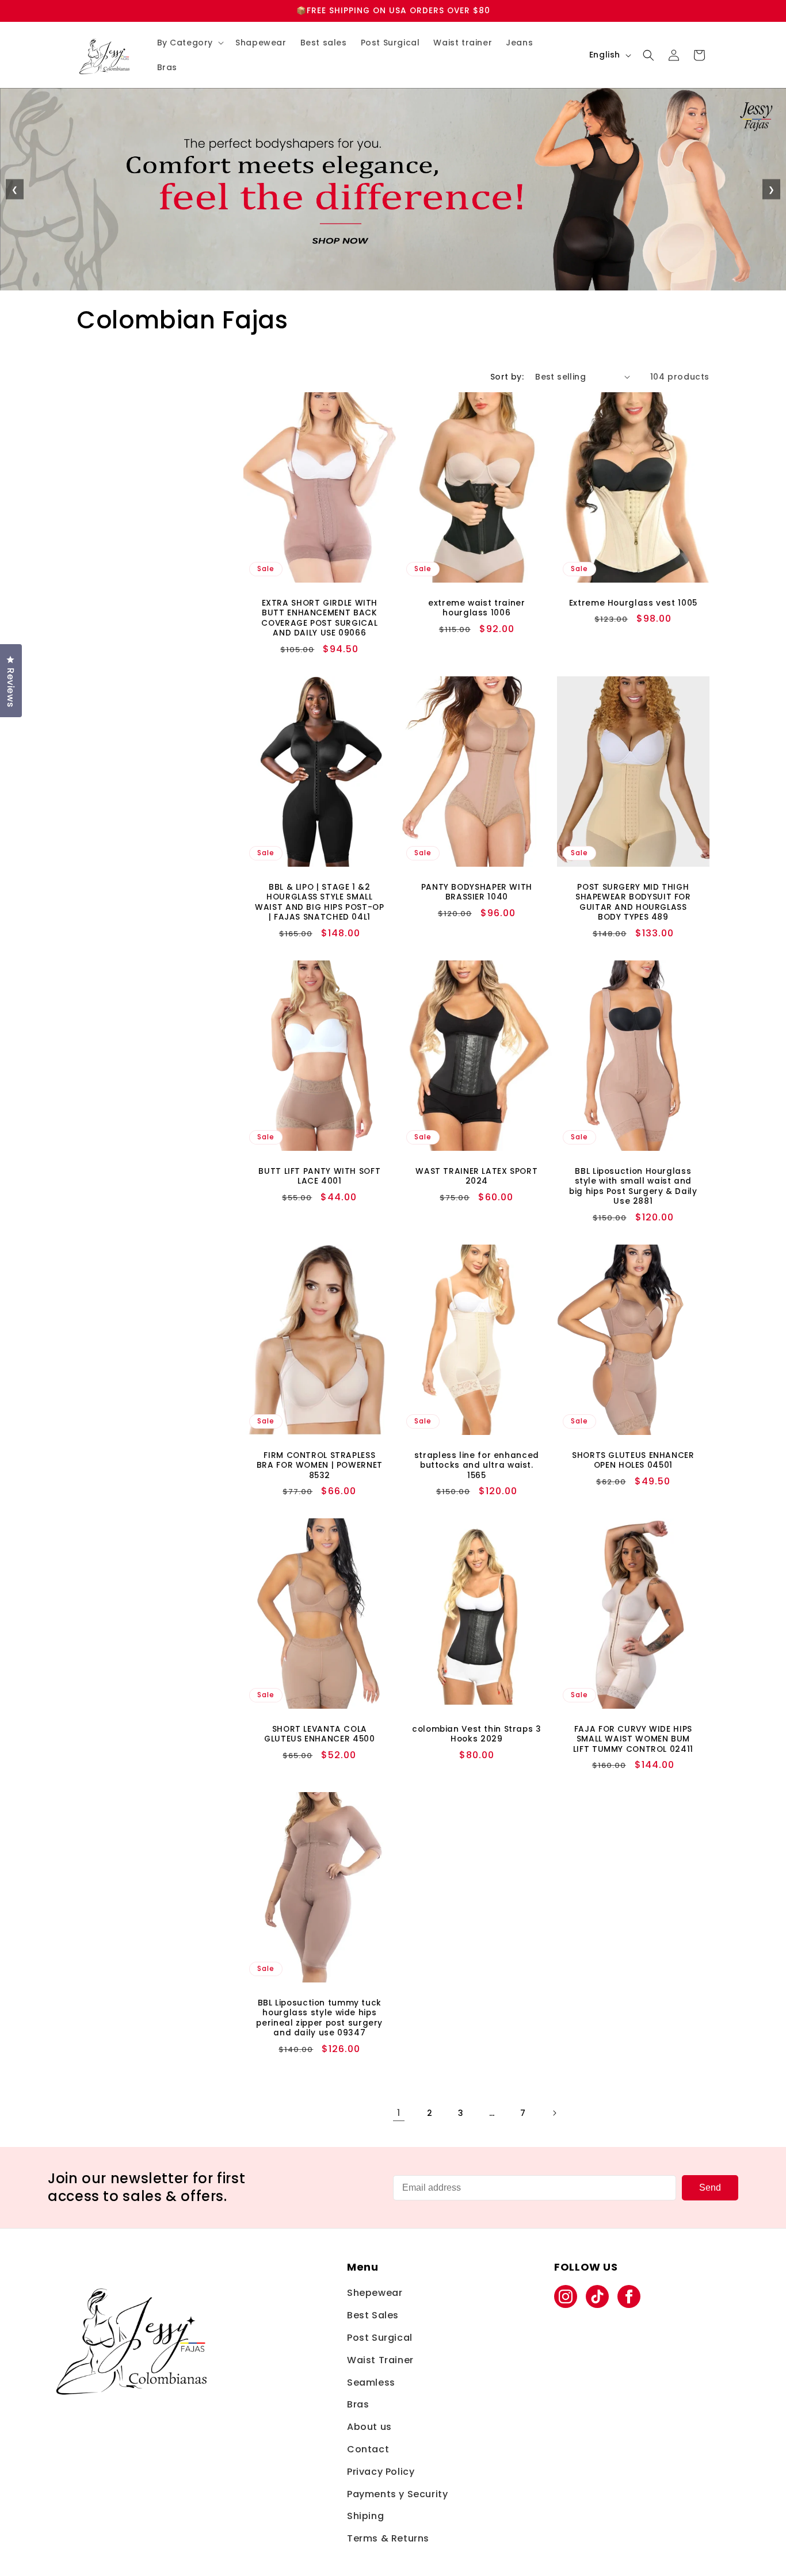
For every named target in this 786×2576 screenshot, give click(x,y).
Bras (358, 2404)
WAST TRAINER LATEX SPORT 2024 (476, 1176)
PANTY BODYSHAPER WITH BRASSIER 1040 (476, 892)
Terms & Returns (388, 2538)
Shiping (365, 2516)
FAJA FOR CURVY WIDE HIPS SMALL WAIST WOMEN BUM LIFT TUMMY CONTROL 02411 (633, 1739)
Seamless (371, 2382)
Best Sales (373, 2315)
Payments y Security (397, 2494)
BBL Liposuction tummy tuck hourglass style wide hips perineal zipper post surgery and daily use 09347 (319, 2018)
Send (710, 2188)
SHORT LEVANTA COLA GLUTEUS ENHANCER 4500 (319, 1734)
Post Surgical (380, 2338)
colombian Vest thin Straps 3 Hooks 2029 (477, 1734)
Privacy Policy (381, 2472)
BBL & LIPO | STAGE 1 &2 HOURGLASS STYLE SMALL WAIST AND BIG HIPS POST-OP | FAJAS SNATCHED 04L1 (319, 902)
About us (369, 2427)
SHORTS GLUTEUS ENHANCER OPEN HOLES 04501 (633, 1460)
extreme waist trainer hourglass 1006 (476, 608)
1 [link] (399, 2113)
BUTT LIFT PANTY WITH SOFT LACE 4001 (319, 1176)
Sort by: (507, 377)
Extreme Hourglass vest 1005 (633, 603)
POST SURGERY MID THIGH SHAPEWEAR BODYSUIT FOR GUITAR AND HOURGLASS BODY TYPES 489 (633, 902)
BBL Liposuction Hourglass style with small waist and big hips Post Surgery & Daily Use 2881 (633, 1186)
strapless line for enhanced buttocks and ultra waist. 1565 (476, 1465)
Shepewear (375, 2293)
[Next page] (554, 2113)
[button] (190, 43)
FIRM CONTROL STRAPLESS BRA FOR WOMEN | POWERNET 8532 (320, 1465)
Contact (368, 2449)
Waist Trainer (380, 2360)
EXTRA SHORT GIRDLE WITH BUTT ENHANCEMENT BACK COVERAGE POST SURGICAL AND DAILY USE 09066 (319, 618)
